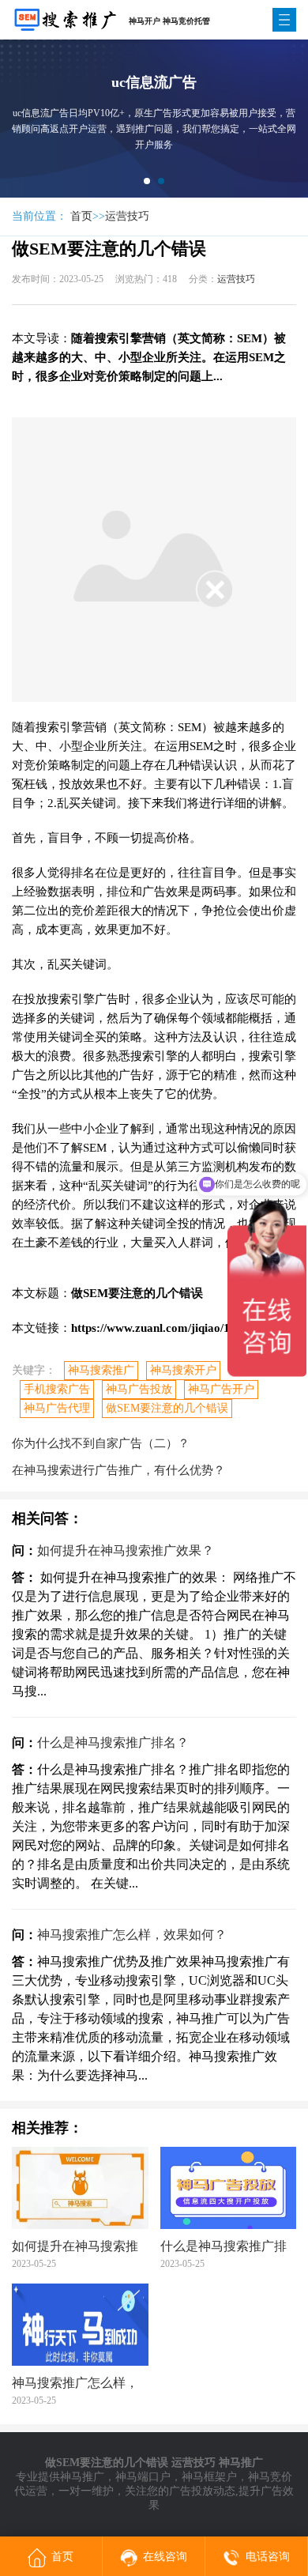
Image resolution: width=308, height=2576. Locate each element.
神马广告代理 (57, 1408)
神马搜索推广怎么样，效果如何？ (132, 1935)
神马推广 (82, 2477)
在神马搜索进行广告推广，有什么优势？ (118, 1470)
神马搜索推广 (101, 1370)
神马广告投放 (139, 1389)
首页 (81, 216)
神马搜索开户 (183, 1370)
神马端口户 (143, 2477)
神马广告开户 (221, 1389)
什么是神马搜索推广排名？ (113, 1742)
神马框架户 (209, 2477)
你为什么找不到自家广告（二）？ (101, 1443)
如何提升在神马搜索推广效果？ (126, 1550)
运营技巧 (127, 216)
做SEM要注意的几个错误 (167, 1408)
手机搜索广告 (57, 1389)
